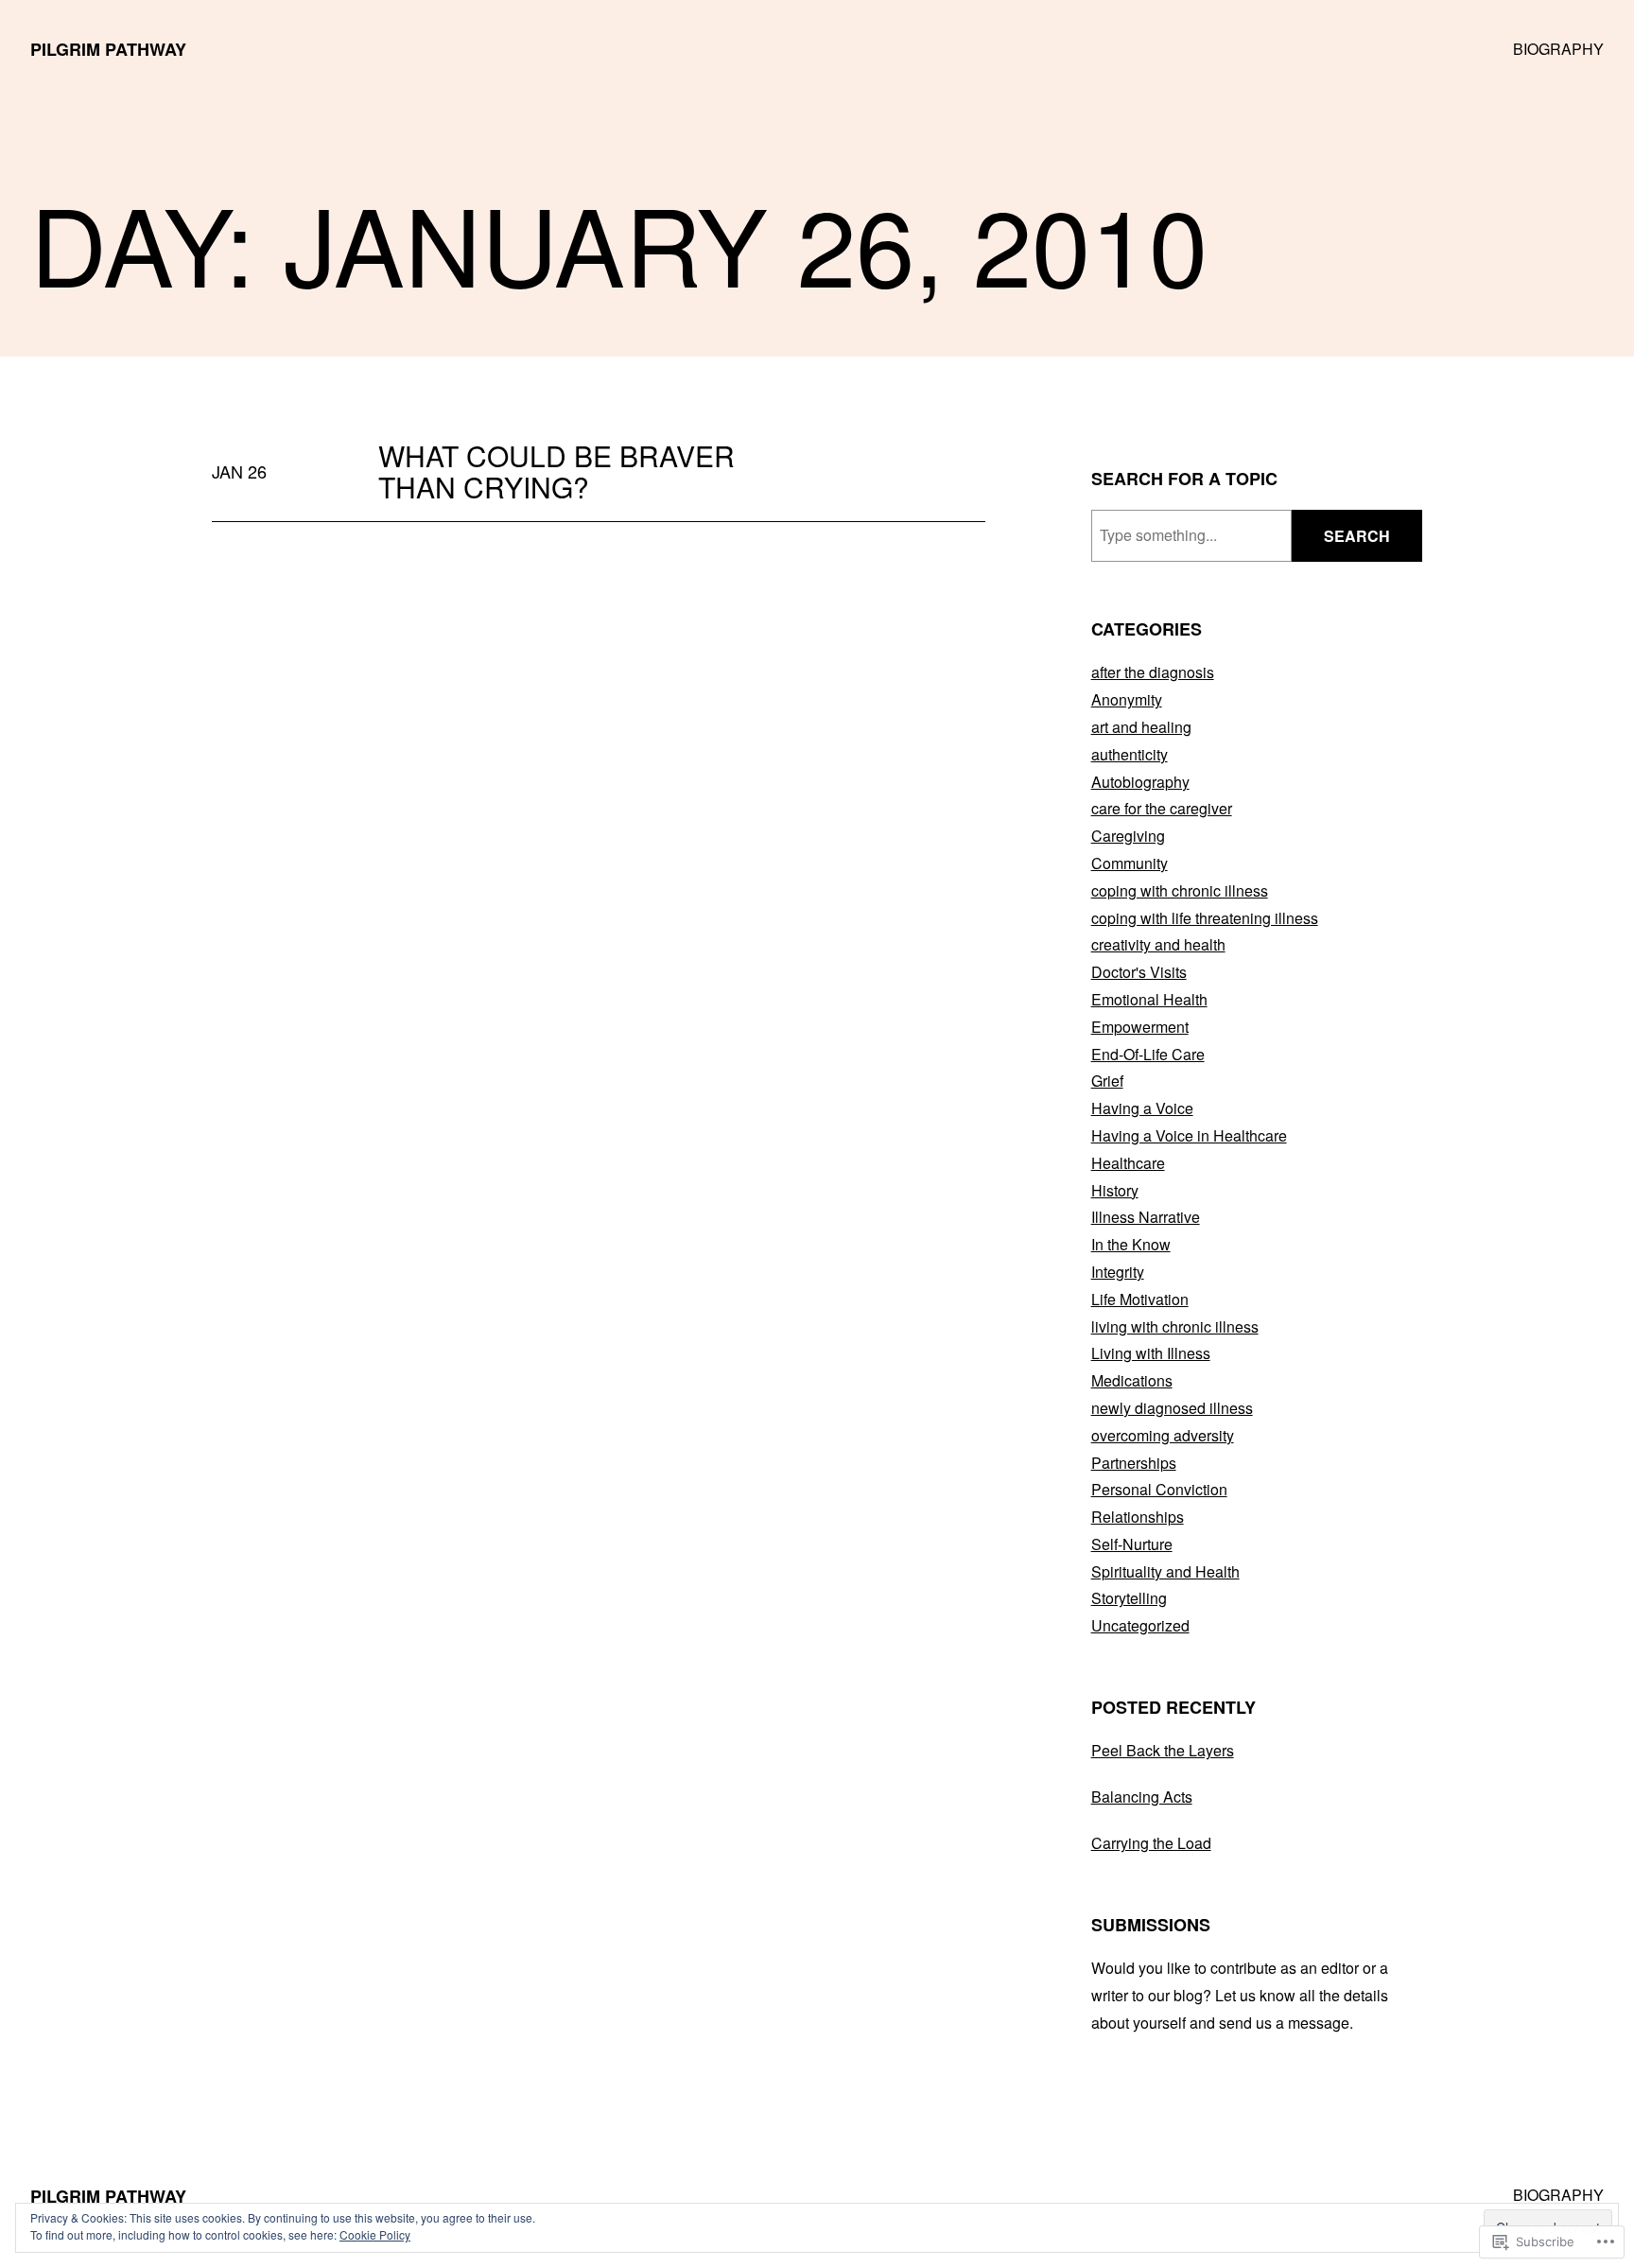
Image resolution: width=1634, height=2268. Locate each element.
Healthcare (1128, 1163)
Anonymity (1127, 699)
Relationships (1138, 1517)
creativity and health (1158, 944)
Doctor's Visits (1139, 972)
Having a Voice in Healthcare (1189, 1135)
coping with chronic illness (1180, 890)
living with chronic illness (1175, 1326)
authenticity (1130, 754)
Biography (1558, 49)
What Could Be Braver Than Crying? (556, 471)
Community (1130, 863)
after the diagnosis (1153, 672)
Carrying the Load (1151, 1843)
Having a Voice (1142, 1108)
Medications (1132, 1380)
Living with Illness (1151, 1353)
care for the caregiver (1162, 808)
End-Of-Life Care (1148, 1054)
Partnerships (1134, 1463)
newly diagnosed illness (1172, 1408)
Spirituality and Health (1165, 1571)
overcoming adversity (1163, 1435)
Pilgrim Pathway (108, 49)
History (1115, 1190)
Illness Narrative (1146, 1217)
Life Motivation (1140, 1299)
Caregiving (1128, 836)
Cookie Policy (375, 2234)
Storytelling (1129, 1598)
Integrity (1118, 1272)
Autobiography (1140, 782)
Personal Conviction (1159, 1489)
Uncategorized (1140, 1625)
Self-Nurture (1132, 1544)
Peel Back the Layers (1163, 1750)
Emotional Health (1149, 999)
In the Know (1131, 1244)
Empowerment (1140, 1027)
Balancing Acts (1142, 1797)
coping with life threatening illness (1205, 918)
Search (1357, 536)
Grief (1107, 1081)
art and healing (1141, 727)
